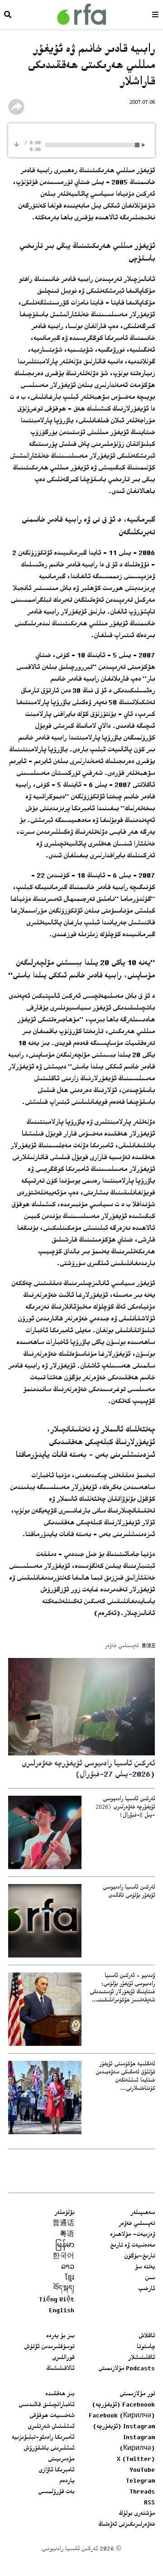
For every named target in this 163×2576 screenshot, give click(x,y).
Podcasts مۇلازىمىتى (127, 2369)
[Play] (145, 145)
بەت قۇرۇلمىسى (56, 2492)
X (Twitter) (136, 2460)
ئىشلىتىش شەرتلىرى (51, 2427)
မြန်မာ (65, 2246)
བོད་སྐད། (64, 2289)
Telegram (140, 2481)
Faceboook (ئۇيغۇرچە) (123, 2405)
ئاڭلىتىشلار (141, 2358)
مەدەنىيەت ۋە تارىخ (132, 2246)
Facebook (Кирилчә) (122, 2416)
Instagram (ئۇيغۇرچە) (124, 2427)
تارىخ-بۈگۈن (139, 2257)
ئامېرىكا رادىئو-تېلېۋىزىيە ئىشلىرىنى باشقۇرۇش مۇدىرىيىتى (43, 2449)
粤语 (67, 2235)
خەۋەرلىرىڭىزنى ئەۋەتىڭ (127, 2525)
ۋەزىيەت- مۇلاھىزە (132, 2235)
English (62, 2311)
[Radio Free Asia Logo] (81, 14)
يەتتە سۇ (145, 2267)
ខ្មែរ (70, 2278)
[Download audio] (17, 144)
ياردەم (67, 2481)
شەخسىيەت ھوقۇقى (52, 2416)
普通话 (63, 2224)
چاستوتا (146, 2347)
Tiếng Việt (57, 2300)
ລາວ (68, 2267)
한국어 (63, 2257)
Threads (142, 2492)
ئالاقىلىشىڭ (60, 2369)
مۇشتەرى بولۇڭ (137, 2514)
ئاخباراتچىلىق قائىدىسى (46, 2405)
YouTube (142, 2470)
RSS (149, 2503)
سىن (150, 2278)
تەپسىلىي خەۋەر (137, 2224)
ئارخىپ (146, 2289)
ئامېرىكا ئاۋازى (56, 2470)
